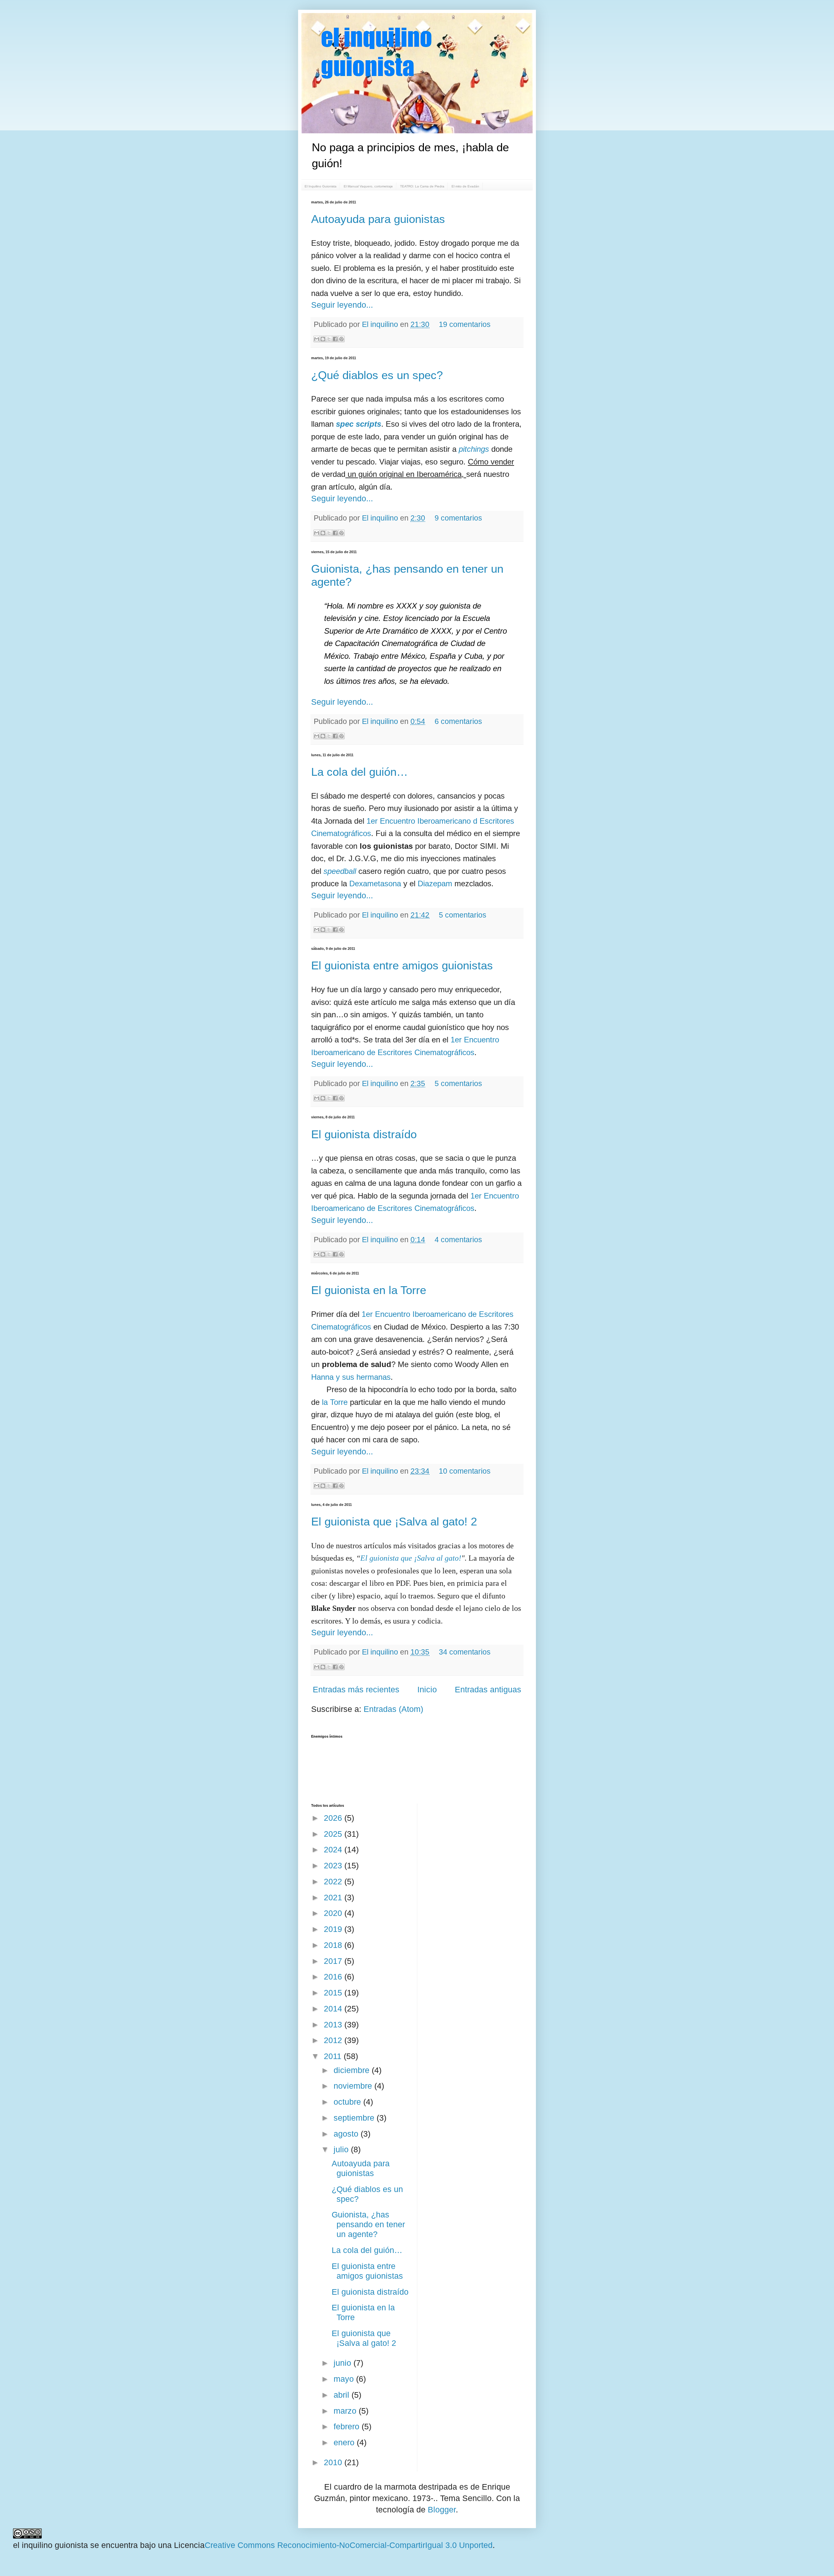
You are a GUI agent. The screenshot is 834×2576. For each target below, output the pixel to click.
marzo (346, 2411)
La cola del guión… (359, 772)
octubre (348, 2102)
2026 (334, 1818)
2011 (334, 2056)
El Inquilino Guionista (321, 186)
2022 (334, 1881)
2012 (334, 2040)
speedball (340, 871)
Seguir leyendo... (342, 305)
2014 (334, 2009)
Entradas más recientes (356, 1689)
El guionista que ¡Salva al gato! (411, 1558)
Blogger (442, 2510)
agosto (347, 2134)
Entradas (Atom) (393, 1709)
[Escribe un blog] (323, 339)
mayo (345, 2379)
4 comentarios (458, 1240)
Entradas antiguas (488, 1689)
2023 (334, 1865)
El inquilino (381, 324)
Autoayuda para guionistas (378, 219)
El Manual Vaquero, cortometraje (368, 186)
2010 (334, 2462)
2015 (334, 1993)
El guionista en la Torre (369, 1290)
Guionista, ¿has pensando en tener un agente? (368, 2224)
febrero (348, 2426)
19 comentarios (465, 324)
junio (344, 2363)
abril (343, 2395)
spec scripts (359, 424)
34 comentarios (465, 1652)
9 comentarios (458, 518)
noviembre (354, 2086)
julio (342, 2149)
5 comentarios (463, 915)
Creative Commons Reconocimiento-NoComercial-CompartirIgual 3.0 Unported (349, 2545)
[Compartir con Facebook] (335, 339)
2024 (334, 1849)
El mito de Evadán (465, 186)
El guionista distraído (364, 1134)
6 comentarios (458, 721)
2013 (334, 2024)
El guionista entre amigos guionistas (402, 965)
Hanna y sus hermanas (351, 1377)
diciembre (353, 2070)
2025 (334, 1834)
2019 (334, 1929)
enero (345, 2442)
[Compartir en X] (329, 339)
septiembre (355, 2118)
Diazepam (435, 883)
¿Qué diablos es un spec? (377, 375)
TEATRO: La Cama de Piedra (422, 186)
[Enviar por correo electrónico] (317, 339)
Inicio (427, 1689)
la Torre (335, 1402)
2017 (334, 1961)
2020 (334, 1913)
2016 (334, 1977)
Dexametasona (375, 883)
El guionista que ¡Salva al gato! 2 (394, 1521)
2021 (334, 1897)
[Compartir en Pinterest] (341, 339)
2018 (334, 1945)
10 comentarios (465, 1471)
